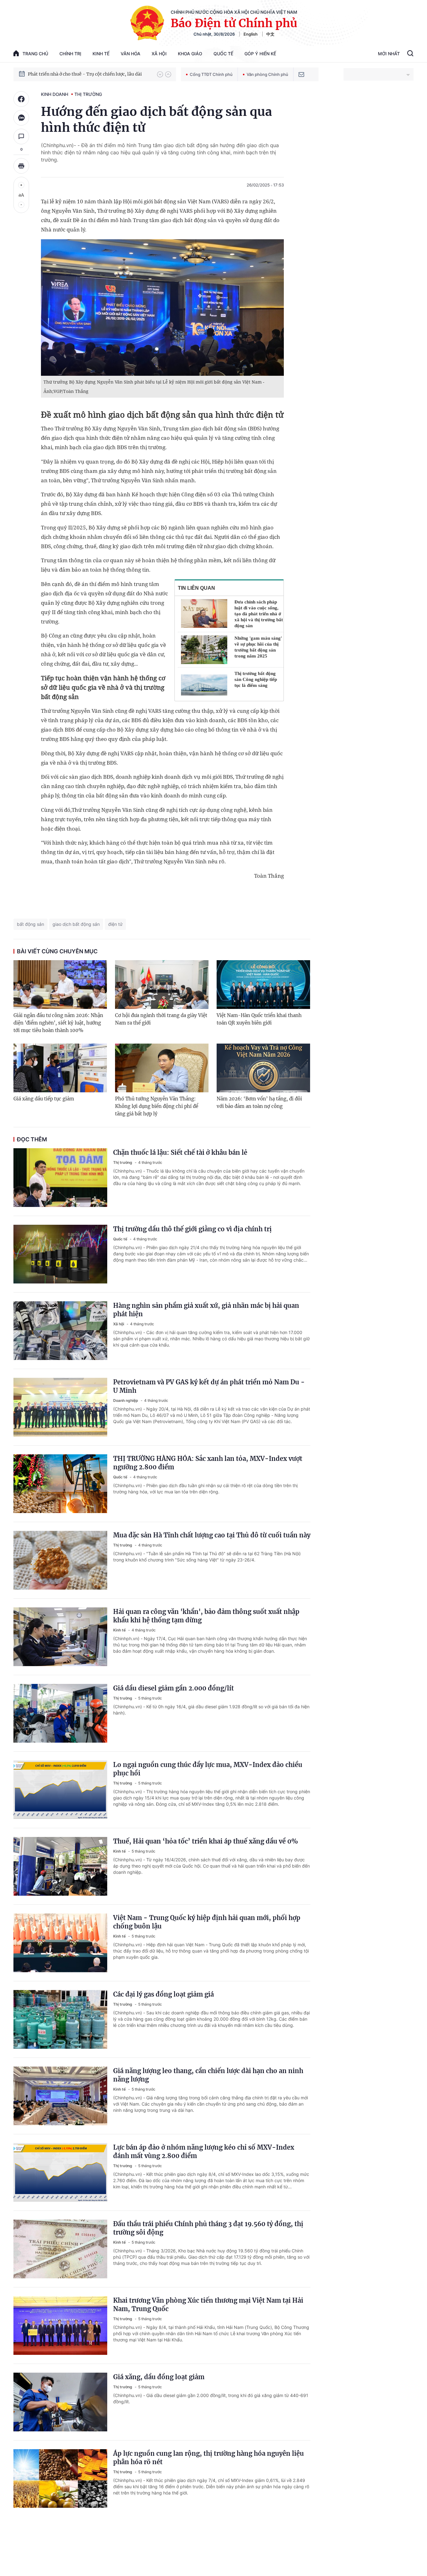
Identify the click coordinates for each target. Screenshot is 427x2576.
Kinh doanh (55, 94)
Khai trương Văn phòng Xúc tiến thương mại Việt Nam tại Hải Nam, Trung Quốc (208, 2305)
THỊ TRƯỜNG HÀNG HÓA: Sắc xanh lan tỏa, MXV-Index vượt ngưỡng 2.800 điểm (208, 1463)
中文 (270, 34)
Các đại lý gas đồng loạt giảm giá (163, 1994)
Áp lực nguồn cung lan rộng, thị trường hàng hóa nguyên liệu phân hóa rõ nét (208, 2458)
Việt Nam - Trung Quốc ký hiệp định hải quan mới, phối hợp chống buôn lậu (207, 1922)
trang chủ (35, 54)
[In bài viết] (21, 166)
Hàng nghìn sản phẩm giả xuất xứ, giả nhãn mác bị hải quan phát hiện (206, 1310)
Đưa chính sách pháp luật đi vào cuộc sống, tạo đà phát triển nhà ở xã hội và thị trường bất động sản (259, 614)
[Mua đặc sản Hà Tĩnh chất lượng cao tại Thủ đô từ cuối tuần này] (60, 1560)
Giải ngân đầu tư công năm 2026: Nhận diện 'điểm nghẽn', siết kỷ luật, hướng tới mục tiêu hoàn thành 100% (58, 1023)
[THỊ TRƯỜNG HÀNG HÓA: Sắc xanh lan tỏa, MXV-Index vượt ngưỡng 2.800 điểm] (60, 1484)
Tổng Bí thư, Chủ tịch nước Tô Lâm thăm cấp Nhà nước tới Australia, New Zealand (89, 74)
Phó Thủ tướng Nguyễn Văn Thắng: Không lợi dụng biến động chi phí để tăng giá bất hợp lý (157, 1106)
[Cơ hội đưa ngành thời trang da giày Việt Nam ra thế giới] (162, 985)
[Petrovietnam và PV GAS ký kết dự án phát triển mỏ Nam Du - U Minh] (60, 1407)
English (251, 34)
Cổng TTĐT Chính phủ (211, 74)
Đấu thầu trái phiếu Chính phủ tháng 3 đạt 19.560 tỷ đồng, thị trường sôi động (208, 2228)
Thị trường (88, 94)
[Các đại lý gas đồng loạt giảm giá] (60, 2019)
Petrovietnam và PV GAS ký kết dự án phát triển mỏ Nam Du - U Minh (209, 1386)
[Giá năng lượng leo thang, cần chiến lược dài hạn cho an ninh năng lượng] (60, 2096)
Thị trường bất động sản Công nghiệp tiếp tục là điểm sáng (256, 679)
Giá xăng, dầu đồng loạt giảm (159, 2377)
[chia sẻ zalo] (21, 118)
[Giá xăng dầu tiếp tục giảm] (60, 1068)
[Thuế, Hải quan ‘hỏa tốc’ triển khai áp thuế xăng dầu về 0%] (60, 1866)
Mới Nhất (389, 54)
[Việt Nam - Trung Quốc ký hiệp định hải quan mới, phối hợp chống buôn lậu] (60, 1943)
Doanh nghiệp (126, 1400)
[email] (301, 74)
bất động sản (30, 924)
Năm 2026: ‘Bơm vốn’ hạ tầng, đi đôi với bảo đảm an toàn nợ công (259, 1102)
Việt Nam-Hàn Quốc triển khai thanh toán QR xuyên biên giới (259, 1019)
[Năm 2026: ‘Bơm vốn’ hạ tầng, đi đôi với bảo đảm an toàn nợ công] (263, 1068)
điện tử (115, 924)
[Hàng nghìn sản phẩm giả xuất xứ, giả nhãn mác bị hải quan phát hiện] (60, 1331)
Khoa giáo (190, 54)
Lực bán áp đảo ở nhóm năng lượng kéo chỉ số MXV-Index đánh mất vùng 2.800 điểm (204, 2152)
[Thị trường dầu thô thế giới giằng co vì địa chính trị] (60, 1254)
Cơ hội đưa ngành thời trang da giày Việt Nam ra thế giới (161, 1019)
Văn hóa (131, 54)
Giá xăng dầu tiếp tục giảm (44, 1099)
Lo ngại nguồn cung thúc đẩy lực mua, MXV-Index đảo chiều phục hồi (208, 1769)
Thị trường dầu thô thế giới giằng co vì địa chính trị (192, 1229)
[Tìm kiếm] (410, 54)
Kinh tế (101, 54)
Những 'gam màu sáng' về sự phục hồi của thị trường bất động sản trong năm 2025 (258, 647)
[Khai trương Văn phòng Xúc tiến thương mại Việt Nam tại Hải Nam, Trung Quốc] (60, 2325)
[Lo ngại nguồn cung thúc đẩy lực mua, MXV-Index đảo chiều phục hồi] (60, 1790)
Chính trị (70, 54)
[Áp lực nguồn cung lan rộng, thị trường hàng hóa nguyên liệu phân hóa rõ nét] (60, 2479)
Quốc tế (223, 54)
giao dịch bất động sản (76, 924)
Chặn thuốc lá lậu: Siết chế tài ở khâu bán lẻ (180, 1152)
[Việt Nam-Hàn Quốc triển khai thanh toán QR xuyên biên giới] (263, 985)
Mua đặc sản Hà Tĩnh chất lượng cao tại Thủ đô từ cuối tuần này (212, 1535)
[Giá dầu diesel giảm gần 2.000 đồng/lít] (60, 1713)
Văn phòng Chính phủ (267, 74)
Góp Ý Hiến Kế (260, 54)
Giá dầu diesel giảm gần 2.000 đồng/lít (173, 1688)
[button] (160, 74)
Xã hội (159, 54)
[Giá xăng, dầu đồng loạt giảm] (60, 2402)
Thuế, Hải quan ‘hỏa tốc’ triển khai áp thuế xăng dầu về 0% (206, 1841)
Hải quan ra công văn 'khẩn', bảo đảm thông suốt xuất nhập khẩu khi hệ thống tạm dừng (206, 1616)
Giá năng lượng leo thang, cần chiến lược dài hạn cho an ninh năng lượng (208, 2075)
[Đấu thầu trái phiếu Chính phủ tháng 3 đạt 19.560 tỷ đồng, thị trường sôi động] (60, 2249)
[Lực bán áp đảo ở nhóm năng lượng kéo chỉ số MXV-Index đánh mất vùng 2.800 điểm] (60, 2172)
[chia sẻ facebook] (21, 99)
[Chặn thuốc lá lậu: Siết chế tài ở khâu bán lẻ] (60, 1178)
